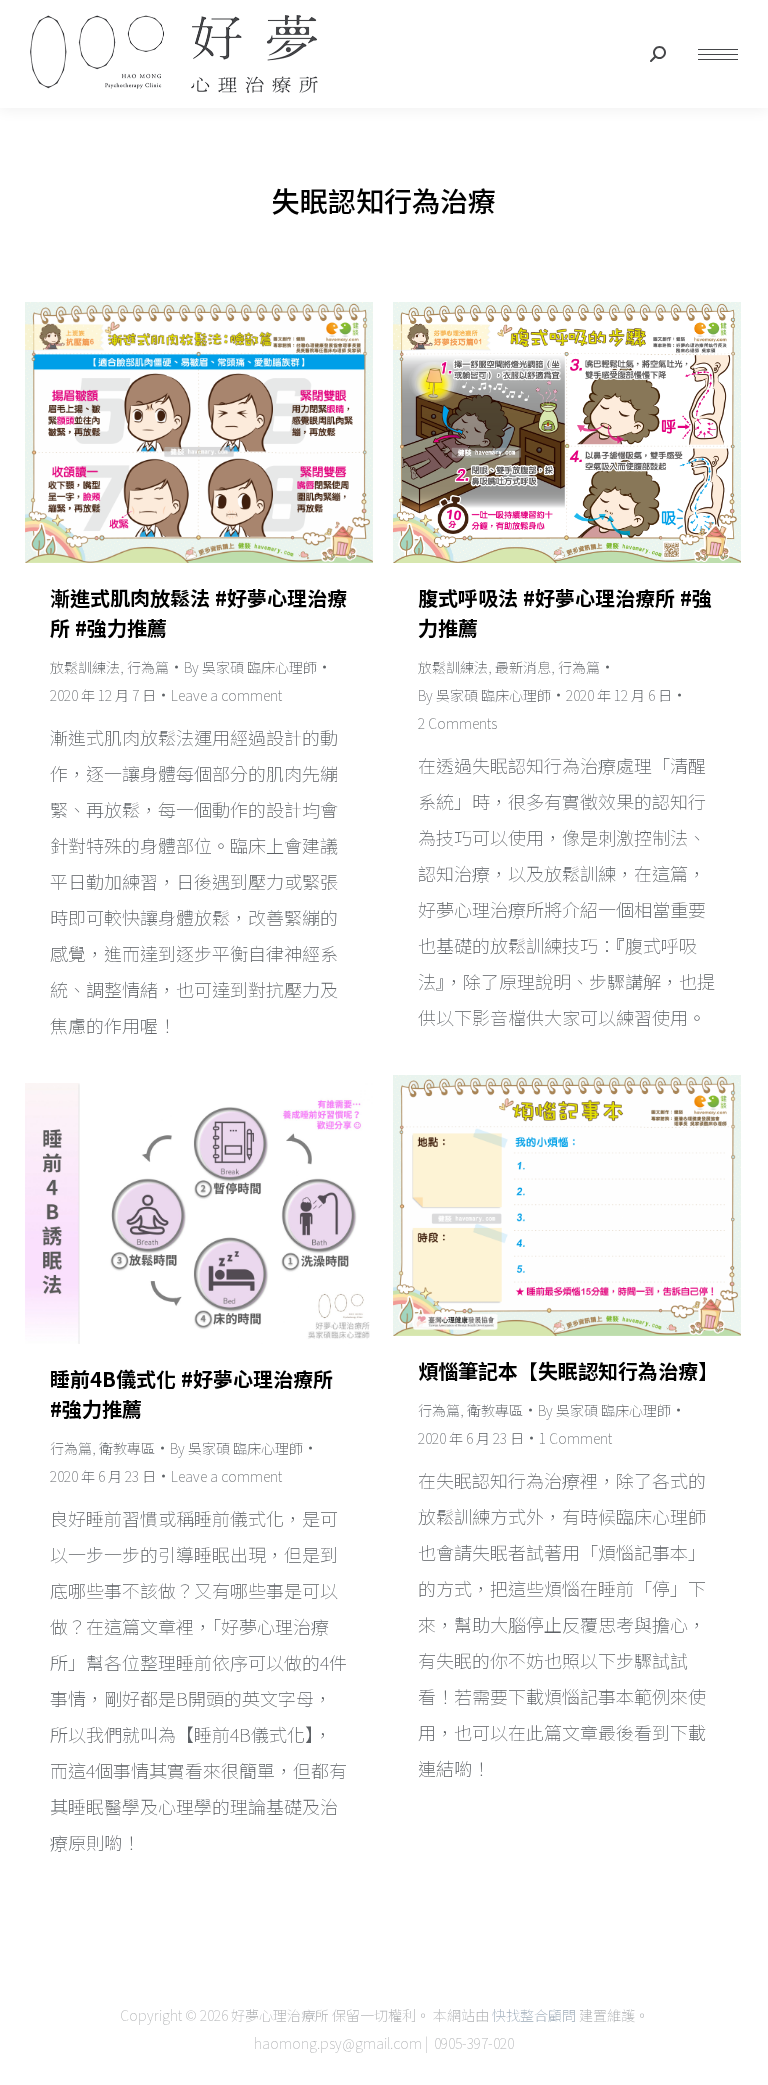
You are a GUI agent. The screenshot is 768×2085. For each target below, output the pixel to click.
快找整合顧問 (534, 2015)
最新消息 (523, 667)
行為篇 (148, 667)
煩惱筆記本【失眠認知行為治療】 (568, 1370)
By (250, 667)
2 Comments (457, 723)
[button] (470, 18)
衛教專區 (495, 1410)
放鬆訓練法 (85, 667)
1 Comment (575, 1438)
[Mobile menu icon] (718, 54)
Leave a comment (226, 695)
